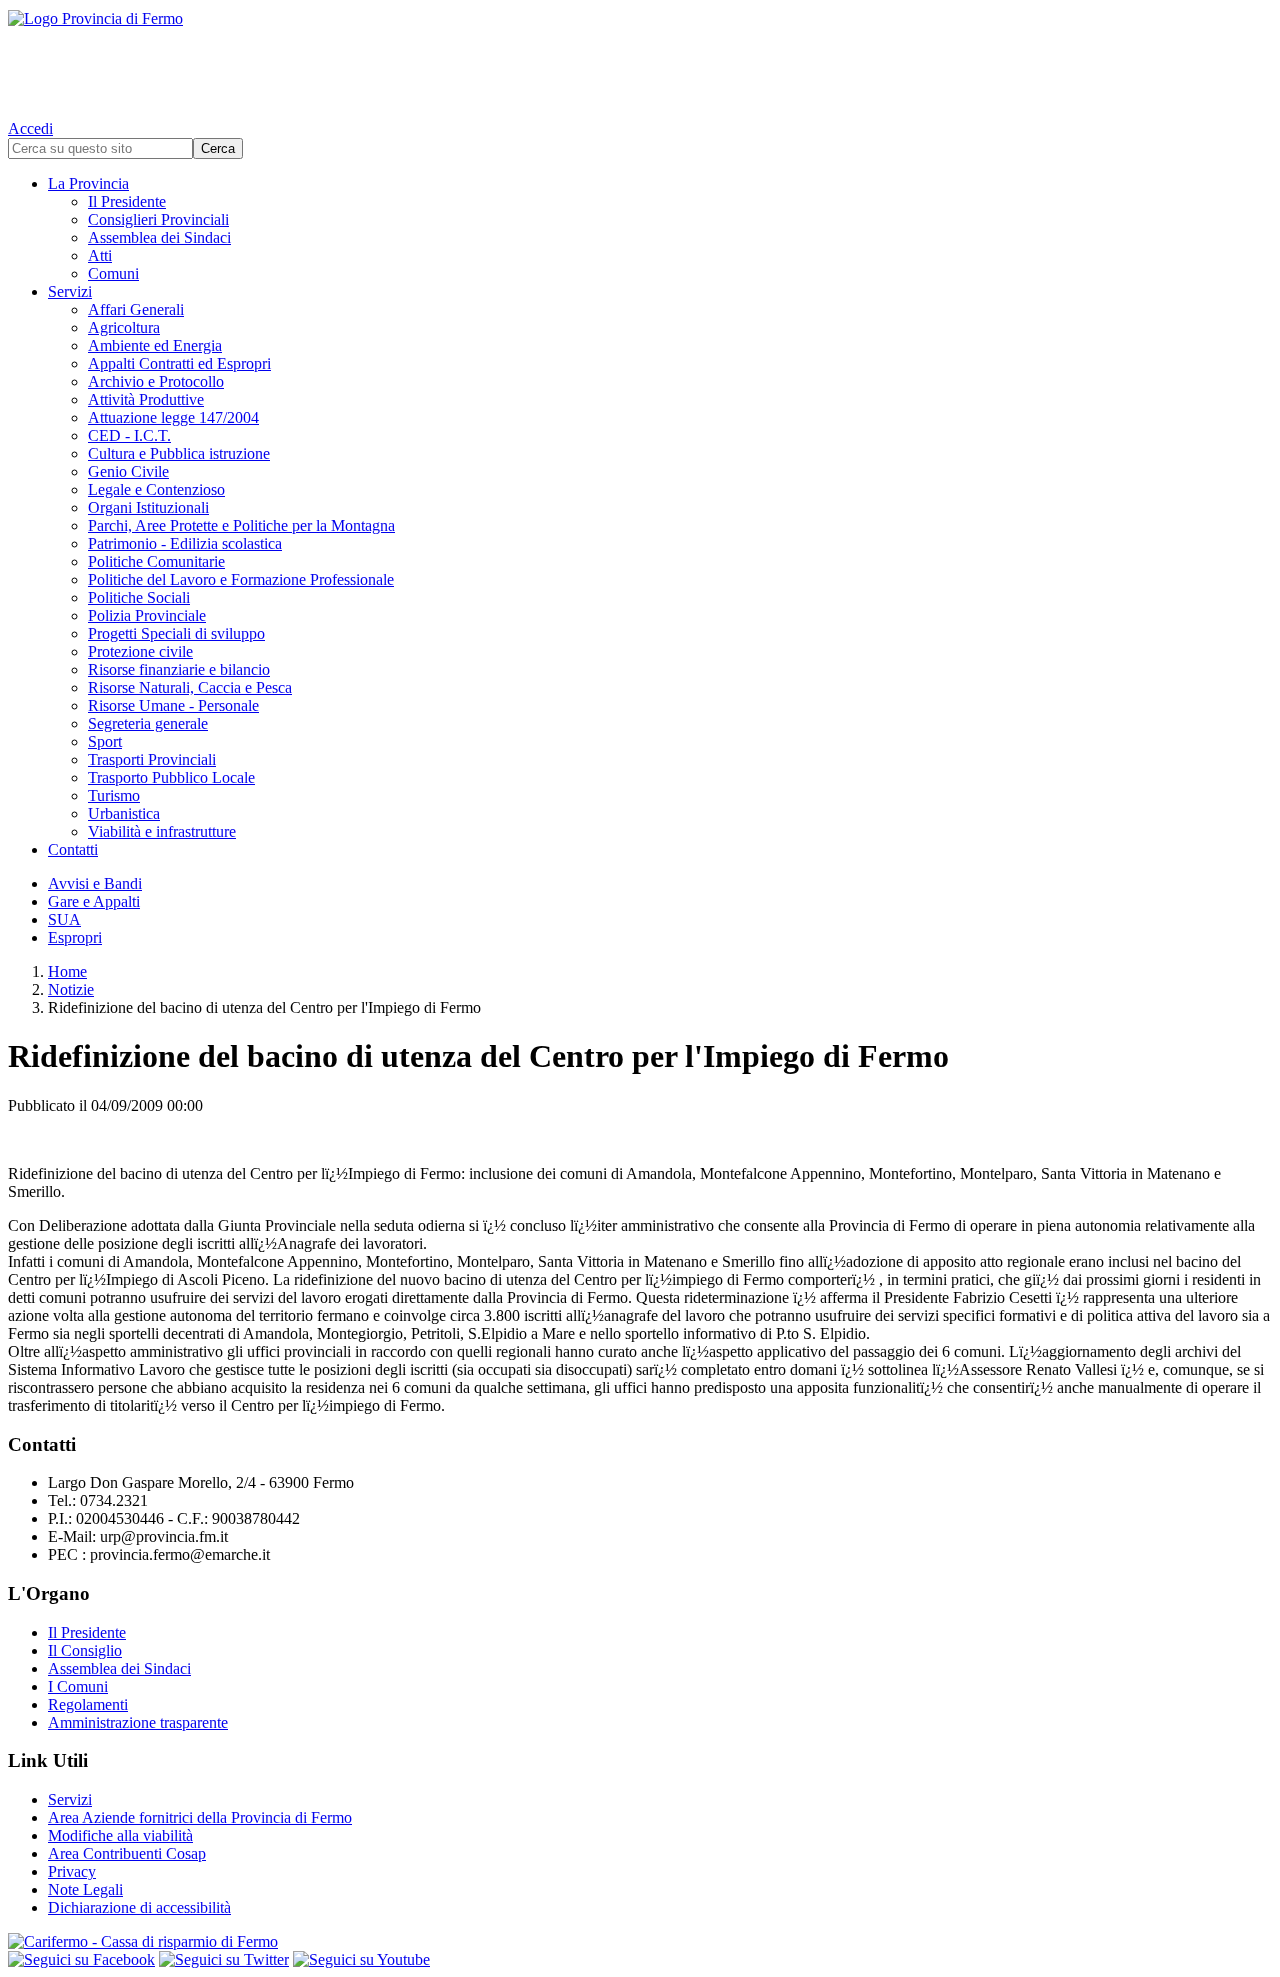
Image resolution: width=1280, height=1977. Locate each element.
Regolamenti (88, 1704)
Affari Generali (136, 309)
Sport (105, 741)
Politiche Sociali (139, 597)
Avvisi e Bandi (95, 883)
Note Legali (85, 1889)
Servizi (70, 291)
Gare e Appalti (94, 901)
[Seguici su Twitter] (224, 1959)
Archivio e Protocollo (156, 381)
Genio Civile (128, 471)
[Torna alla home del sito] (640, 60)
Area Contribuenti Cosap (127, 1853)
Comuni (113, 273)
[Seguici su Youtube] (361, 1959)
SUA (64, 919)
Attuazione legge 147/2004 (173, 417)
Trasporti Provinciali (152, 759)
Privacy (72, 1871)
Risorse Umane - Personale (173, 705)
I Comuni (78, 1686)
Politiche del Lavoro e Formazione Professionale (241, 579)
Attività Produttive (146, 399)
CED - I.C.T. (129, 435)
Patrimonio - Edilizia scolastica (185, 543)
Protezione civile (140, 651)
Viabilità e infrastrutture (162, 831)
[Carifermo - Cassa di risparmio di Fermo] (640, 1942)
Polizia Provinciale (147, 615)
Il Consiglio (85, 1650)
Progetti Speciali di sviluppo (176, 633)
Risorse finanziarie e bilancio (179, 669)
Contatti (73, 849)
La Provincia (88, 183)
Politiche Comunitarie (156, 561)
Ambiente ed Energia (155, 345)
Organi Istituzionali (148, 507)
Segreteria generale (148, 723)
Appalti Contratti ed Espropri (179, 363)
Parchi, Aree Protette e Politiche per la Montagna (241, 525)
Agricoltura (124, 327)
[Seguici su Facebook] (81, 1959)
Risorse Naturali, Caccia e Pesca (190, 687)
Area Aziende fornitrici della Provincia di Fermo (200, 1817)
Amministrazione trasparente (138, 1722)
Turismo (114, 795)
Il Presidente (127, 201)
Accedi (30, 128)
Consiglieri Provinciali (158, 219)
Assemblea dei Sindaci (159, 237)
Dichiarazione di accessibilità (139, 1907)
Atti (100, 255)
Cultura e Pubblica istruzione (179, 453)
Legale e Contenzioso (156, 489)
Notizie (71, 989)
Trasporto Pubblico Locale (171, 777)
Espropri (75, 937)
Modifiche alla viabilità (120, 1835)
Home (67, 971)
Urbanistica (124, 813)
